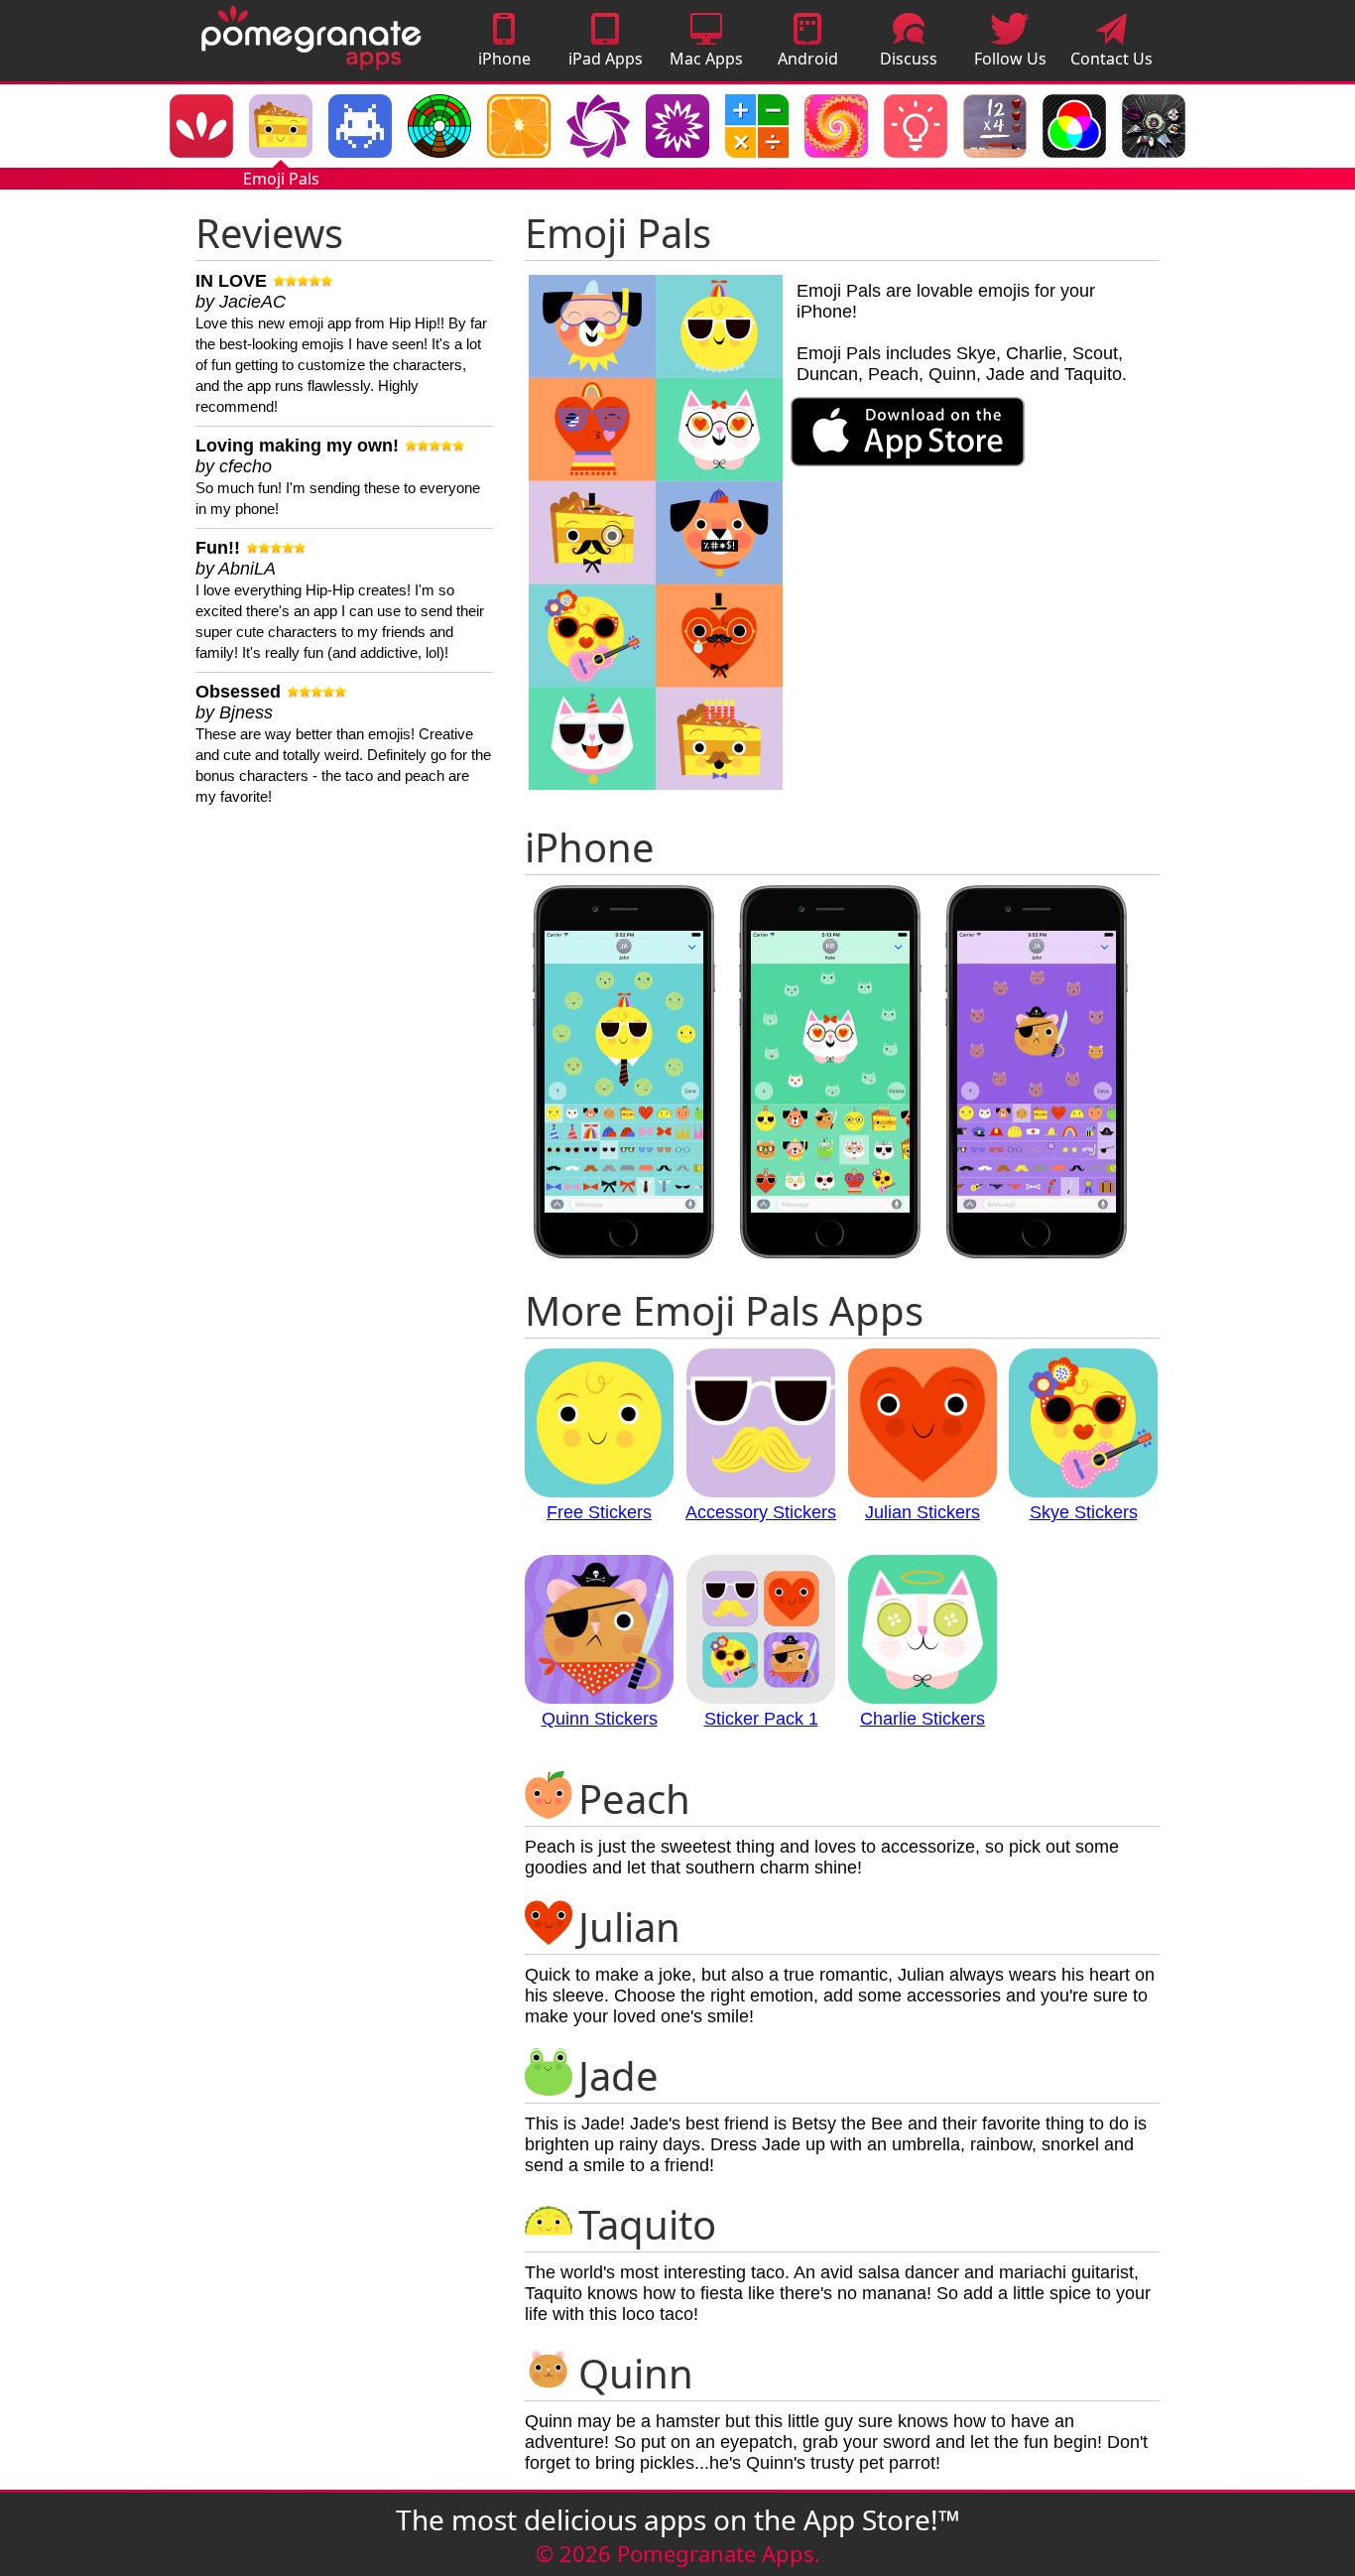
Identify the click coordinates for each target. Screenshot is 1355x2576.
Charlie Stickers (923, 1719)
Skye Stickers (1084, 1512)
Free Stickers (599, 1512)
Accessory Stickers (761, 1512)
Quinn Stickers (600, 1719)
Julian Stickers (923, 1512)
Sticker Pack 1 (761, 1719)
